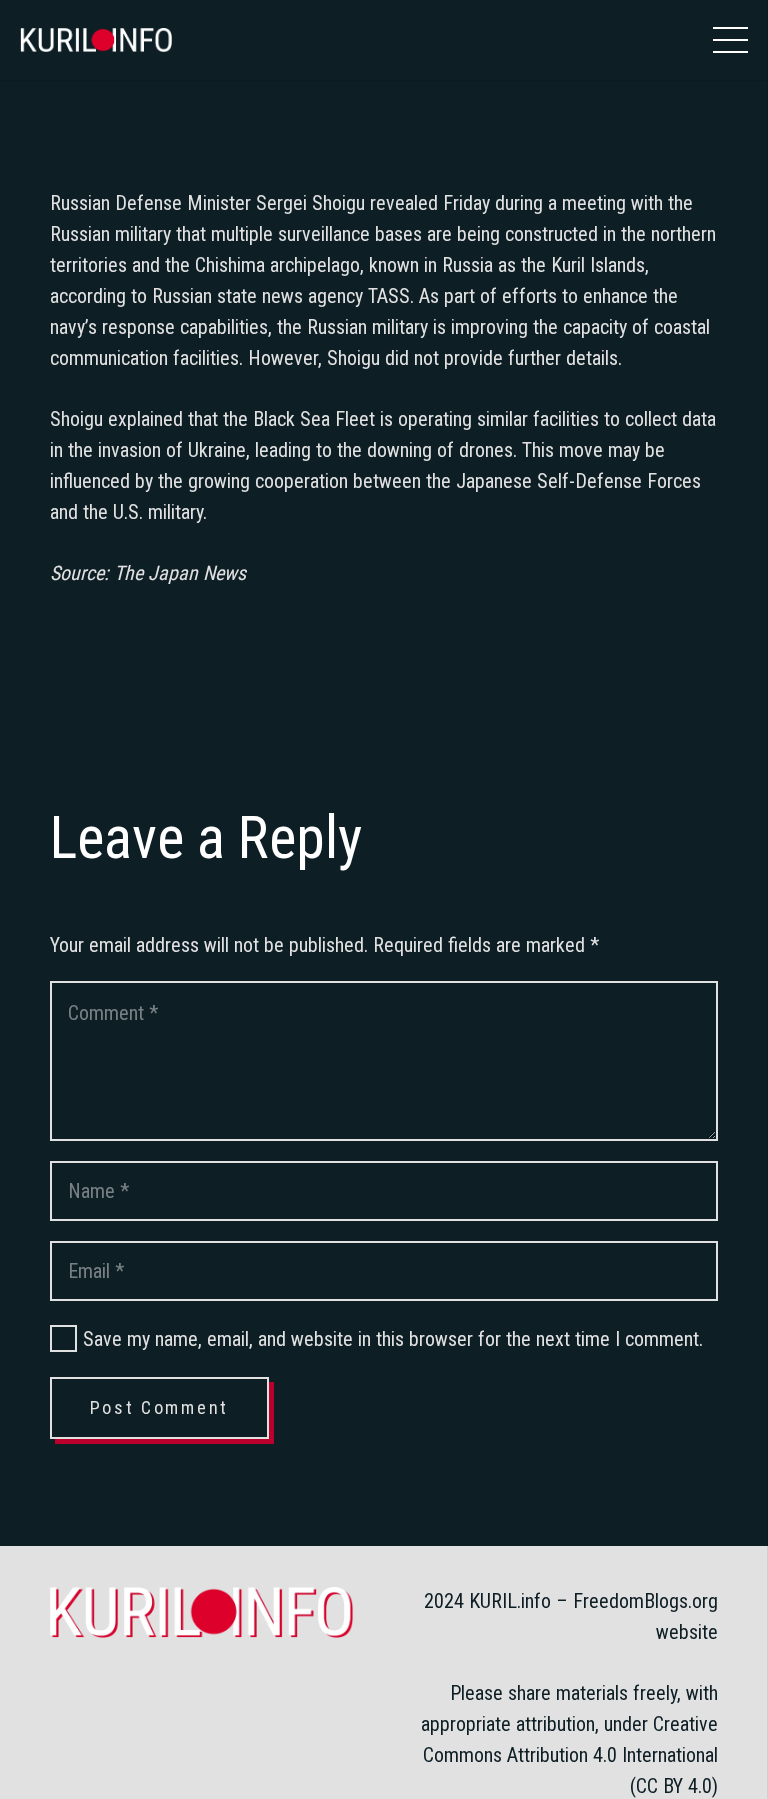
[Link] (96, 40)
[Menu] (730, 40)
